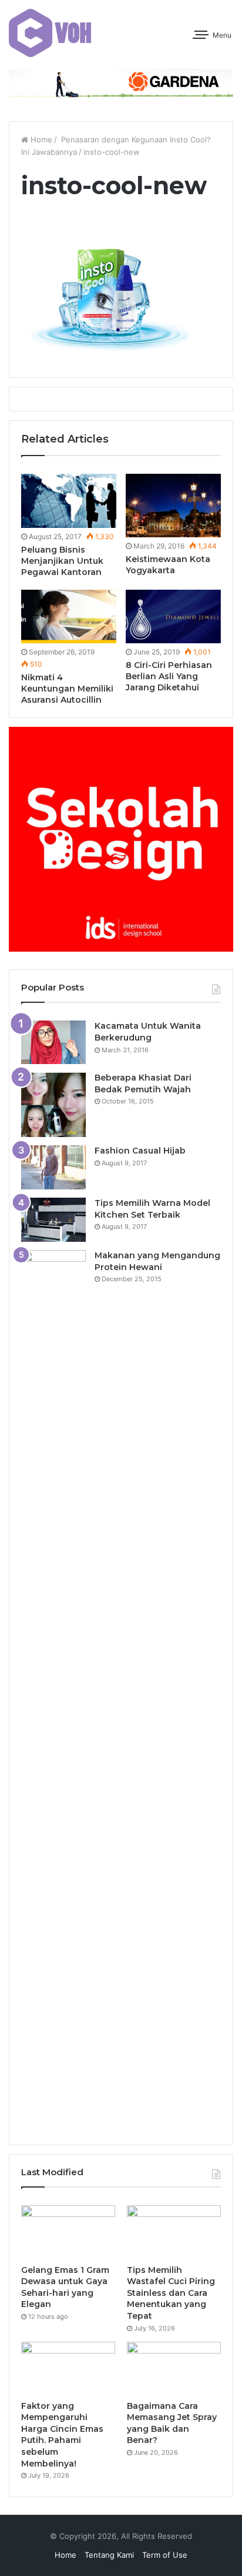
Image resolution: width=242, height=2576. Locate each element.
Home (40, 139)
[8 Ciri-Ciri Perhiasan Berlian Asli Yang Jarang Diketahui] (173, 616)
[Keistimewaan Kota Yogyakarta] (173, 506)
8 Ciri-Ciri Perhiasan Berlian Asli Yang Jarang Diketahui (169, 676)
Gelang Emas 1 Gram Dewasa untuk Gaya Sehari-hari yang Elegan (65, 2287)
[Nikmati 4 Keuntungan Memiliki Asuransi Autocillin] (69, 616)
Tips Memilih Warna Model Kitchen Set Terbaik (152, 1209)
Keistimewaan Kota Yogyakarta (168, 565)
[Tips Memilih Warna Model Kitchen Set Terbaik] (53, 1220)
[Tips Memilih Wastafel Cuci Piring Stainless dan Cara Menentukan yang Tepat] (174, 2232)
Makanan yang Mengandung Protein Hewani (157, 1261)
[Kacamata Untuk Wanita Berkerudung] (53, 1042)
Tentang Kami (109, 2555)
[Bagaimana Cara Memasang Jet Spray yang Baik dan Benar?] (174, 2368)
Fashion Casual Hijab (140, 1151)
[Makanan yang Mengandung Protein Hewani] (53, 1691)
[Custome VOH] (50, 33)
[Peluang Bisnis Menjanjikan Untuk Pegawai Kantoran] (69, 501)
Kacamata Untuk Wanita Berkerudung (148, 1032)
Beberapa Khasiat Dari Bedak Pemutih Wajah (143, 1083)
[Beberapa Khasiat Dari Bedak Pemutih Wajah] (53, 1105)
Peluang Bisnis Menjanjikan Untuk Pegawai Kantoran (62, 561)
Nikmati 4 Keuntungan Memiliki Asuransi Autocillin (67, 689)
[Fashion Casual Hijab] (53, 1167)
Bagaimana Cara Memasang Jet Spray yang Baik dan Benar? (172, 2423)
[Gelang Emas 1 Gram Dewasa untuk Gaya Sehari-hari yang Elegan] (68, 2232)
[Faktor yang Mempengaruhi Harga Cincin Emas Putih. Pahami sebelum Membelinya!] (68, 2368)
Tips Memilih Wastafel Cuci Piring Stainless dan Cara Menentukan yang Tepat (171, 2293)
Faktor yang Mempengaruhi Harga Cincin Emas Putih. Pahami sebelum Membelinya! (62, 2435)
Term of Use (165, 2555)
